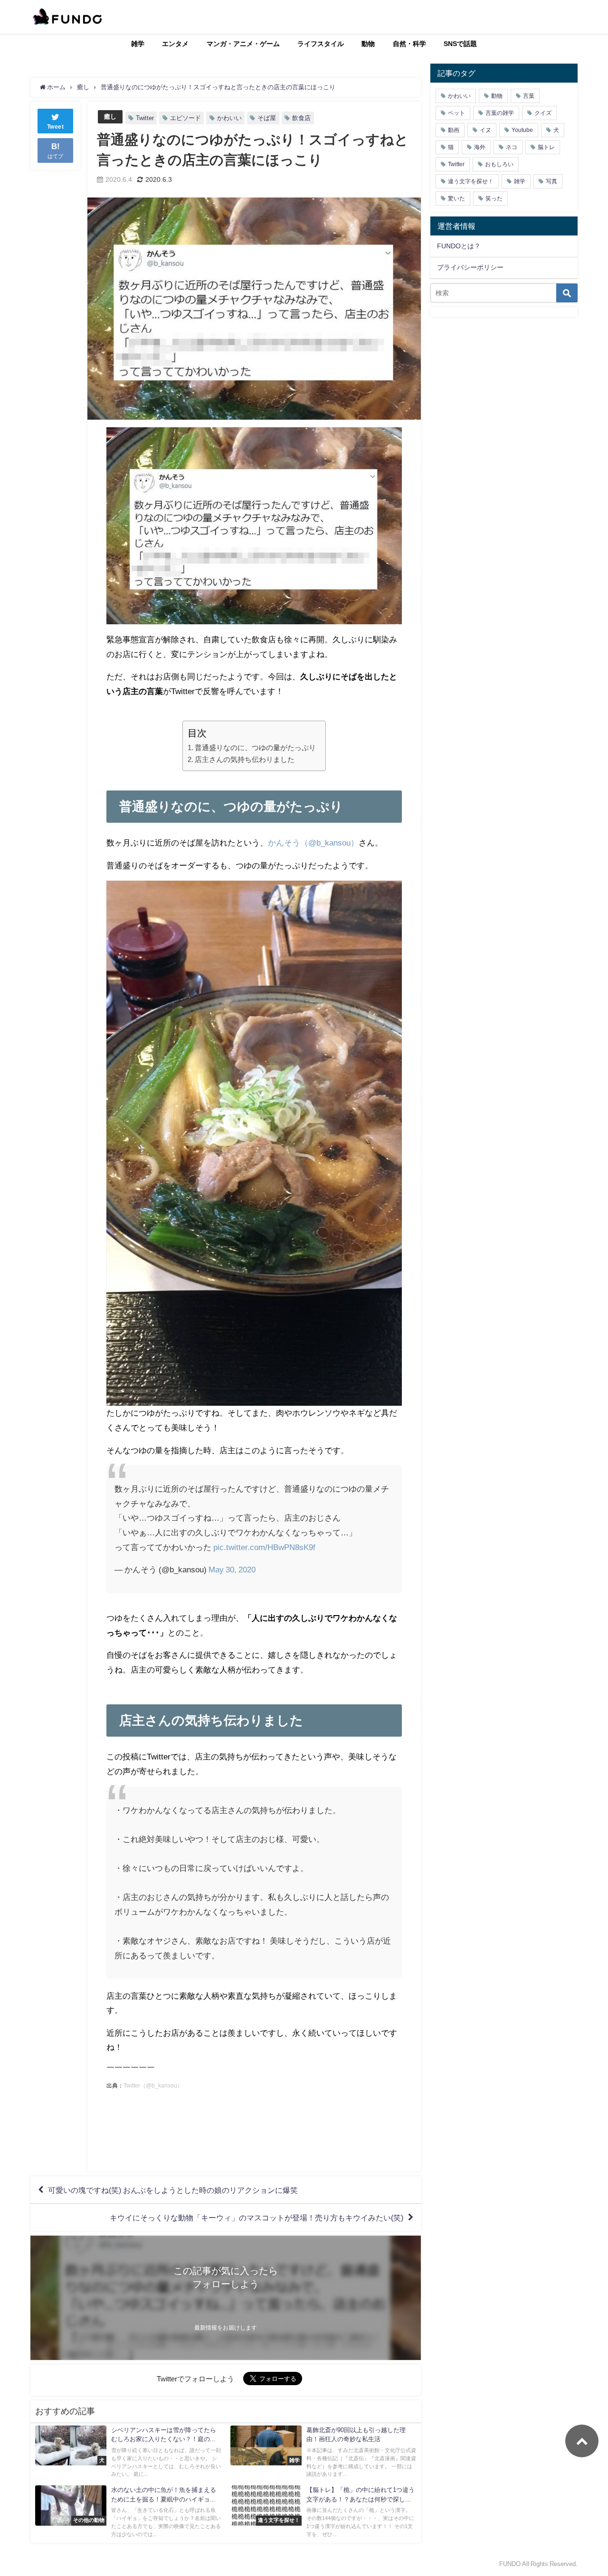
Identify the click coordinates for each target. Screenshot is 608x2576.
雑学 (138, 44)
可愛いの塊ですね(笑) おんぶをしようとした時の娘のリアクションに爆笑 (173, 2190)
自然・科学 (409, 44)
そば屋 (267, 118)
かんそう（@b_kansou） (313, 842)
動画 (454, 130)
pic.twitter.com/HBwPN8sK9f (264, 1547)
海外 (480, 147)
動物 (368, 44)
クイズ (543, 113)
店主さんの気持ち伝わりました (245, 759)
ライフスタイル (321, 44)
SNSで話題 (460, 44)
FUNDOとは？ (459, 246)
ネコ (512, 147)
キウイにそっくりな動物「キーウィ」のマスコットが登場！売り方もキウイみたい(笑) (256, 2218)
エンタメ (175, 44)
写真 (551, 181)
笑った (494, 198)
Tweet (56, 127)
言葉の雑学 (500, 113)
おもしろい (499, 164)
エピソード (185, 118)
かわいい (229, 118)
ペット (456, 113)
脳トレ (546, 147)
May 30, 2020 (232, 1569)
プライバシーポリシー (470, 267)
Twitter (145, 118)
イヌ (485, 130)
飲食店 (301, 118)
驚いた (456, 198)
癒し (110, 117)
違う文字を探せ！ (471, 181)
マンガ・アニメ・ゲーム (243, 44)
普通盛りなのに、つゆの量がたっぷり (255, 747)
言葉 (529, 96)
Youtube (522, 130)
